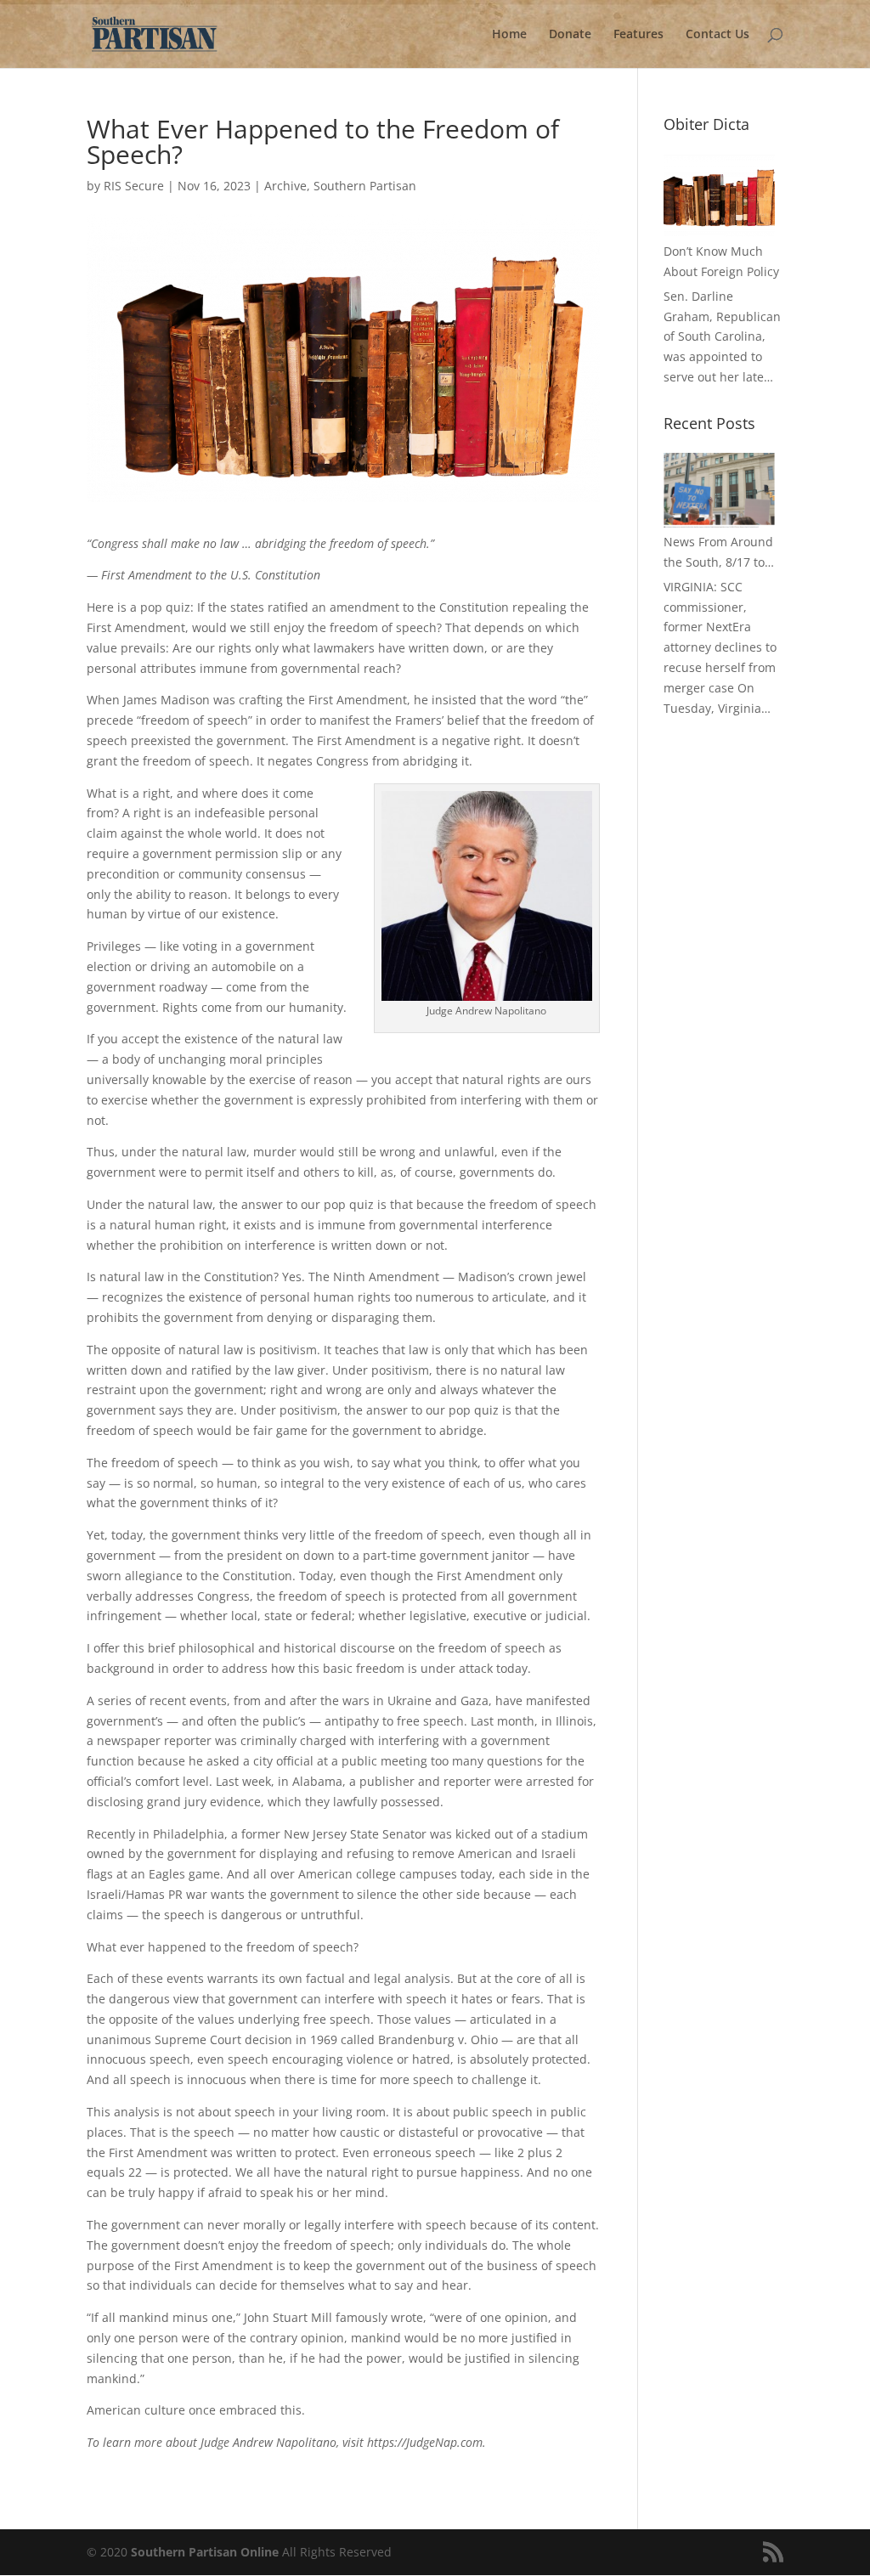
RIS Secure (134, 186)
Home (509, 35)
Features (638, 35)
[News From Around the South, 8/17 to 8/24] (719, 490)
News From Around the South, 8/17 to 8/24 (718, 553)
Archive (285, 186)
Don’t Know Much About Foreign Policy (721, 261)
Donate (570, 35)
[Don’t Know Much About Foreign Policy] (719, 195)
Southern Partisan (365, 186)
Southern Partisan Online (205, 2552)
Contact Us (717, 35)
